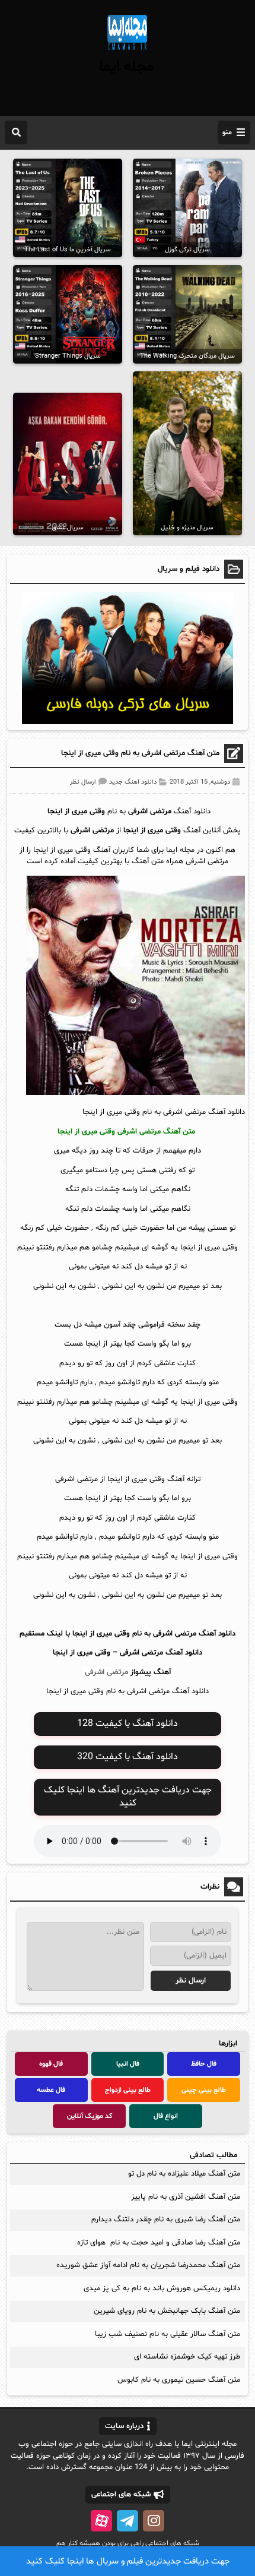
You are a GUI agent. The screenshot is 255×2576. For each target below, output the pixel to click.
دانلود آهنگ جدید (133, 782)
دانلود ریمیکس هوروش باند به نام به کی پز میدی (162, 2288)
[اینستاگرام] (154, 2521)
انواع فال (166, 2116)
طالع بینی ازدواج (128, 2090)
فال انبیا (128, 2064)
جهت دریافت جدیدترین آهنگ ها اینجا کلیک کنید (128, 1797)
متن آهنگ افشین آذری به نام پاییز (186, 2197)
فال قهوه (51, 2064)
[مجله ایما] (128, 52)
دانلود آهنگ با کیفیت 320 (128, 1757)
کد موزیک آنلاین (90, 2116)
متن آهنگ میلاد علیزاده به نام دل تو (184, 2174)
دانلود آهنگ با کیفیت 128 (128, 1723)
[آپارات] (101, 2521)
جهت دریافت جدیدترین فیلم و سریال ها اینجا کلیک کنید (128, 2561)
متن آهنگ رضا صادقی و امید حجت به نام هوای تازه (159, 2243)
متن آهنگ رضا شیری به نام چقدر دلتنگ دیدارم (166, 2220)
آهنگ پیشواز (151, 1672)
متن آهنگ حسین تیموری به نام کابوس (179, 2380)
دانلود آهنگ (184, 1653)
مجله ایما (126, 67)
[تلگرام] (128, 2521)
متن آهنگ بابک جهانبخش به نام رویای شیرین (167, 2311)
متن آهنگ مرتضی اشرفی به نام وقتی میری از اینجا (140, 753)
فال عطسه (51, 2090)
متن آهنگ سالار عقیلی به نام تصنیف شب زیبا (168, 2334)
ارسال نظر (83, 782)
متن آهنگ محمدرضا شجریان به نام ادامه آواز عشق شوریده (148, 2265)
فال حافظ (204, 2064)
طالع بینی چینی (204, 2090)
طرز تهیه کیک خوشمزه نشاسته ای (187, 2357)
